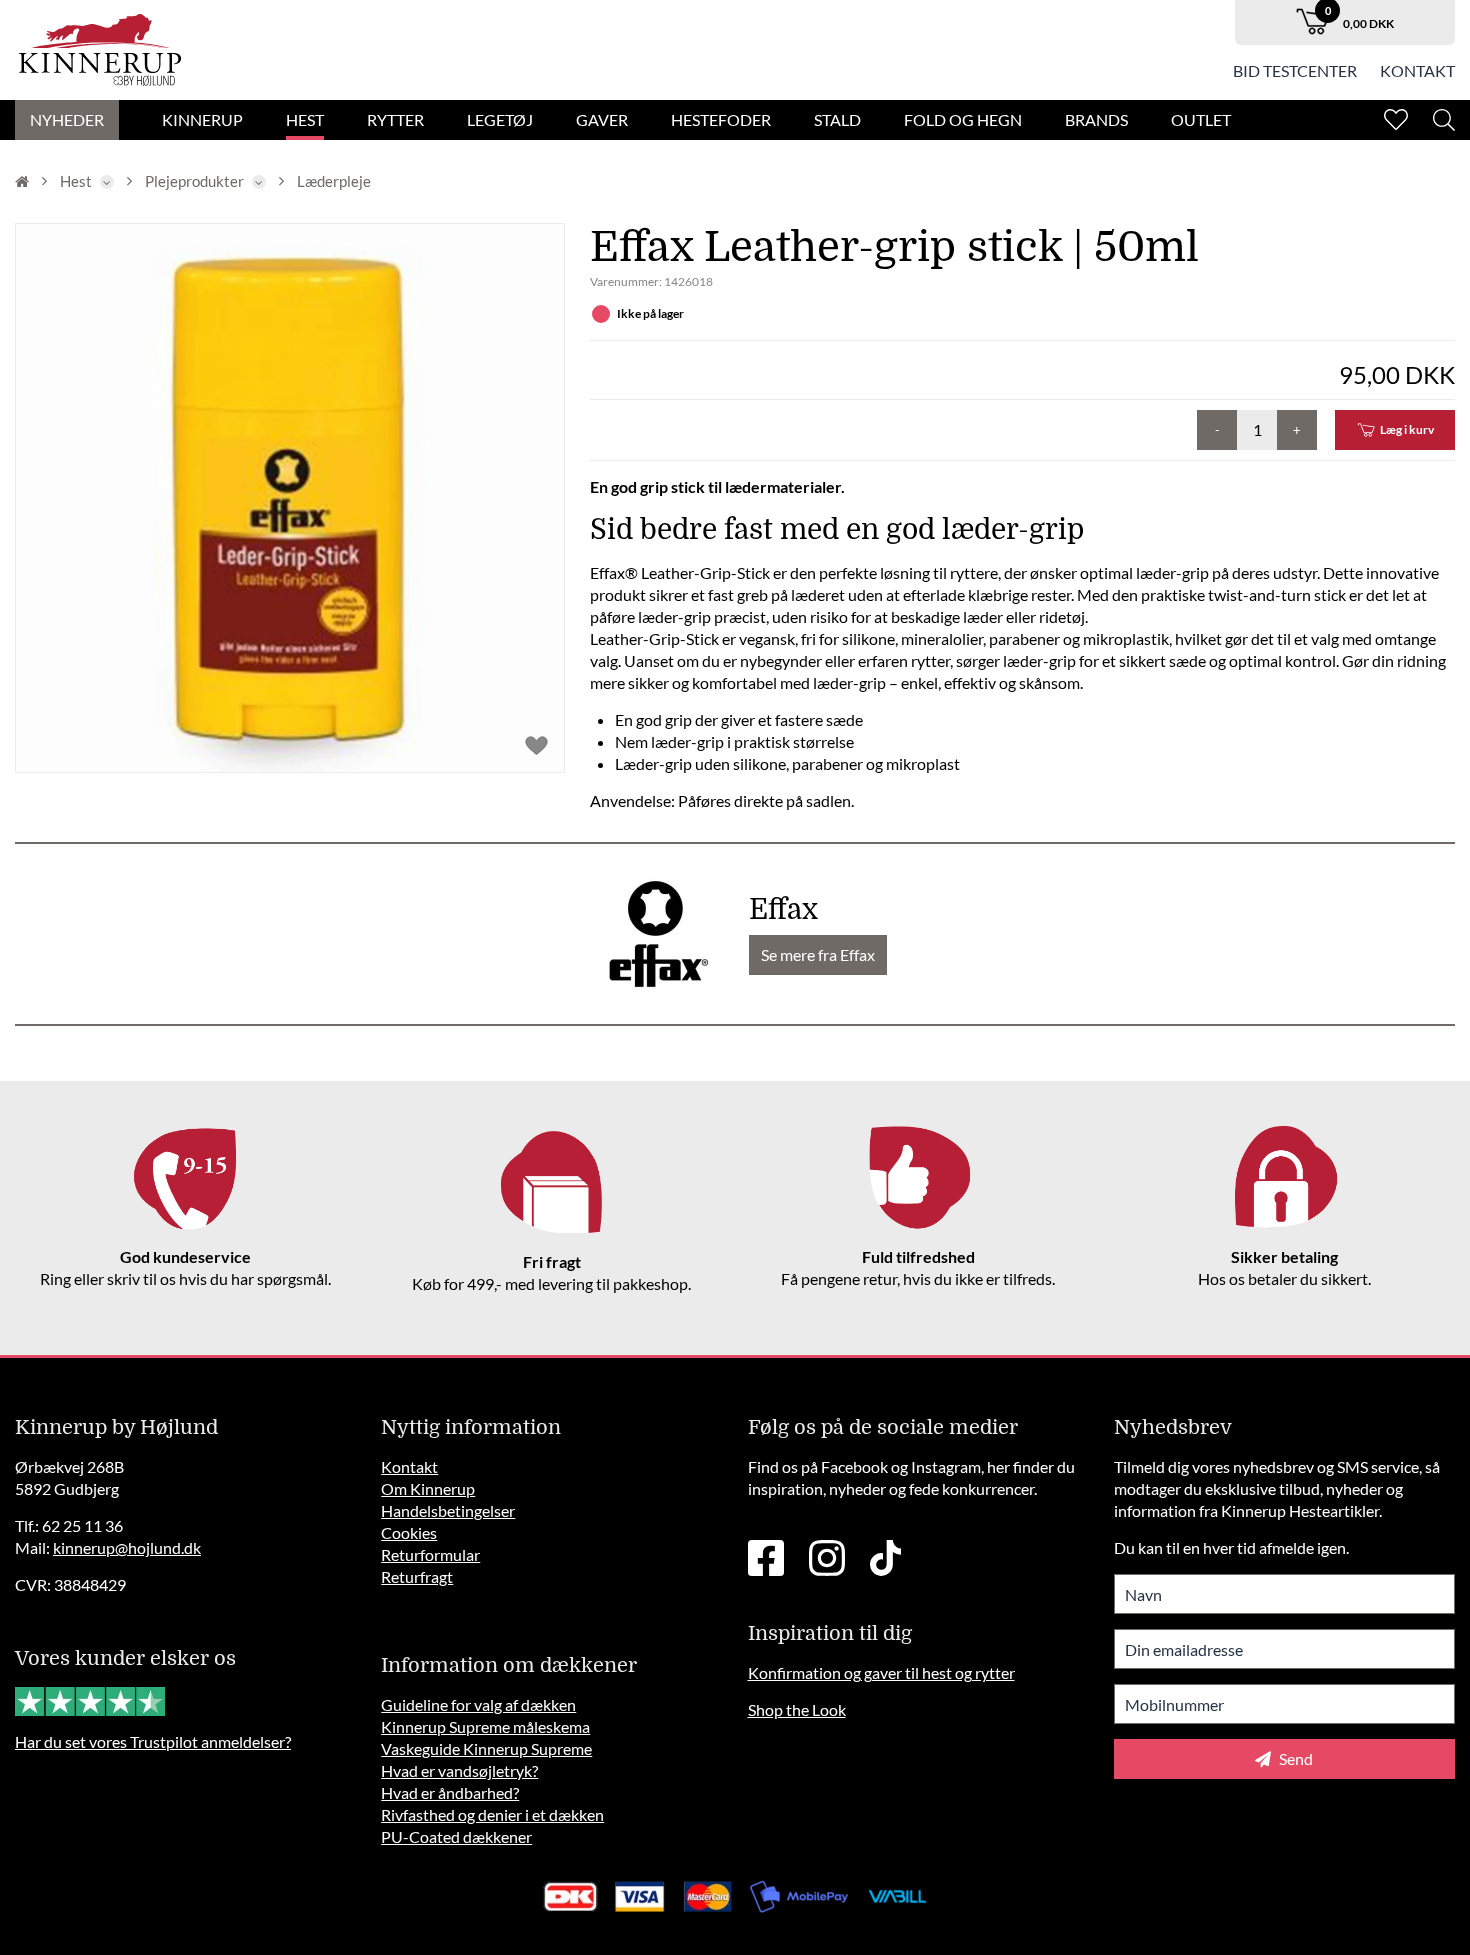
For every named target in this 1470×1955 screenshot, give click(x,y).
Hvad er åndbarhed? (450, 1792)
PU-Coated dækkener (456, 1836)
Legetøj (500, 119)
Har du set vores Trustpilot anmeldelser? (153, 1741)
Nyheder (67, 119)
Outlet (1201, 119)
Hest (305, 119)
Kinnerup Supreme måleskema (485, 1726)
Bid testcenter (1295, 70)
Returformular (430, 1554)
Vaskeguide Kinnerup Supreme (486, 1748)
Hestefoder (721, 119)
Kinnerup (202, 119)
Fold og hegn (963, 119)
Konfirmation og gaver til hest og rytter (881, 1672)
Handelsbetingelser (448, 1510)
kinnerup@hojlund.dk (127, 1547)
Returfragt (417, 1576)
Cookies (409, 1532)
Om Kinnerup (428, 1488)
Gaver (602, 119)
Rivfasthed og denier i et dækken (492, 1814)
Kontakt (1417, 70)
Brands (1096, 119)
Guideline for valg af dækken (478, 1704)
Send (1294, 1758)
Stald (837, 119)
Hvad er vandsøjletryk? (459, 1770)
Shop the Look (797, 1709)
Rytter (395, 119)
